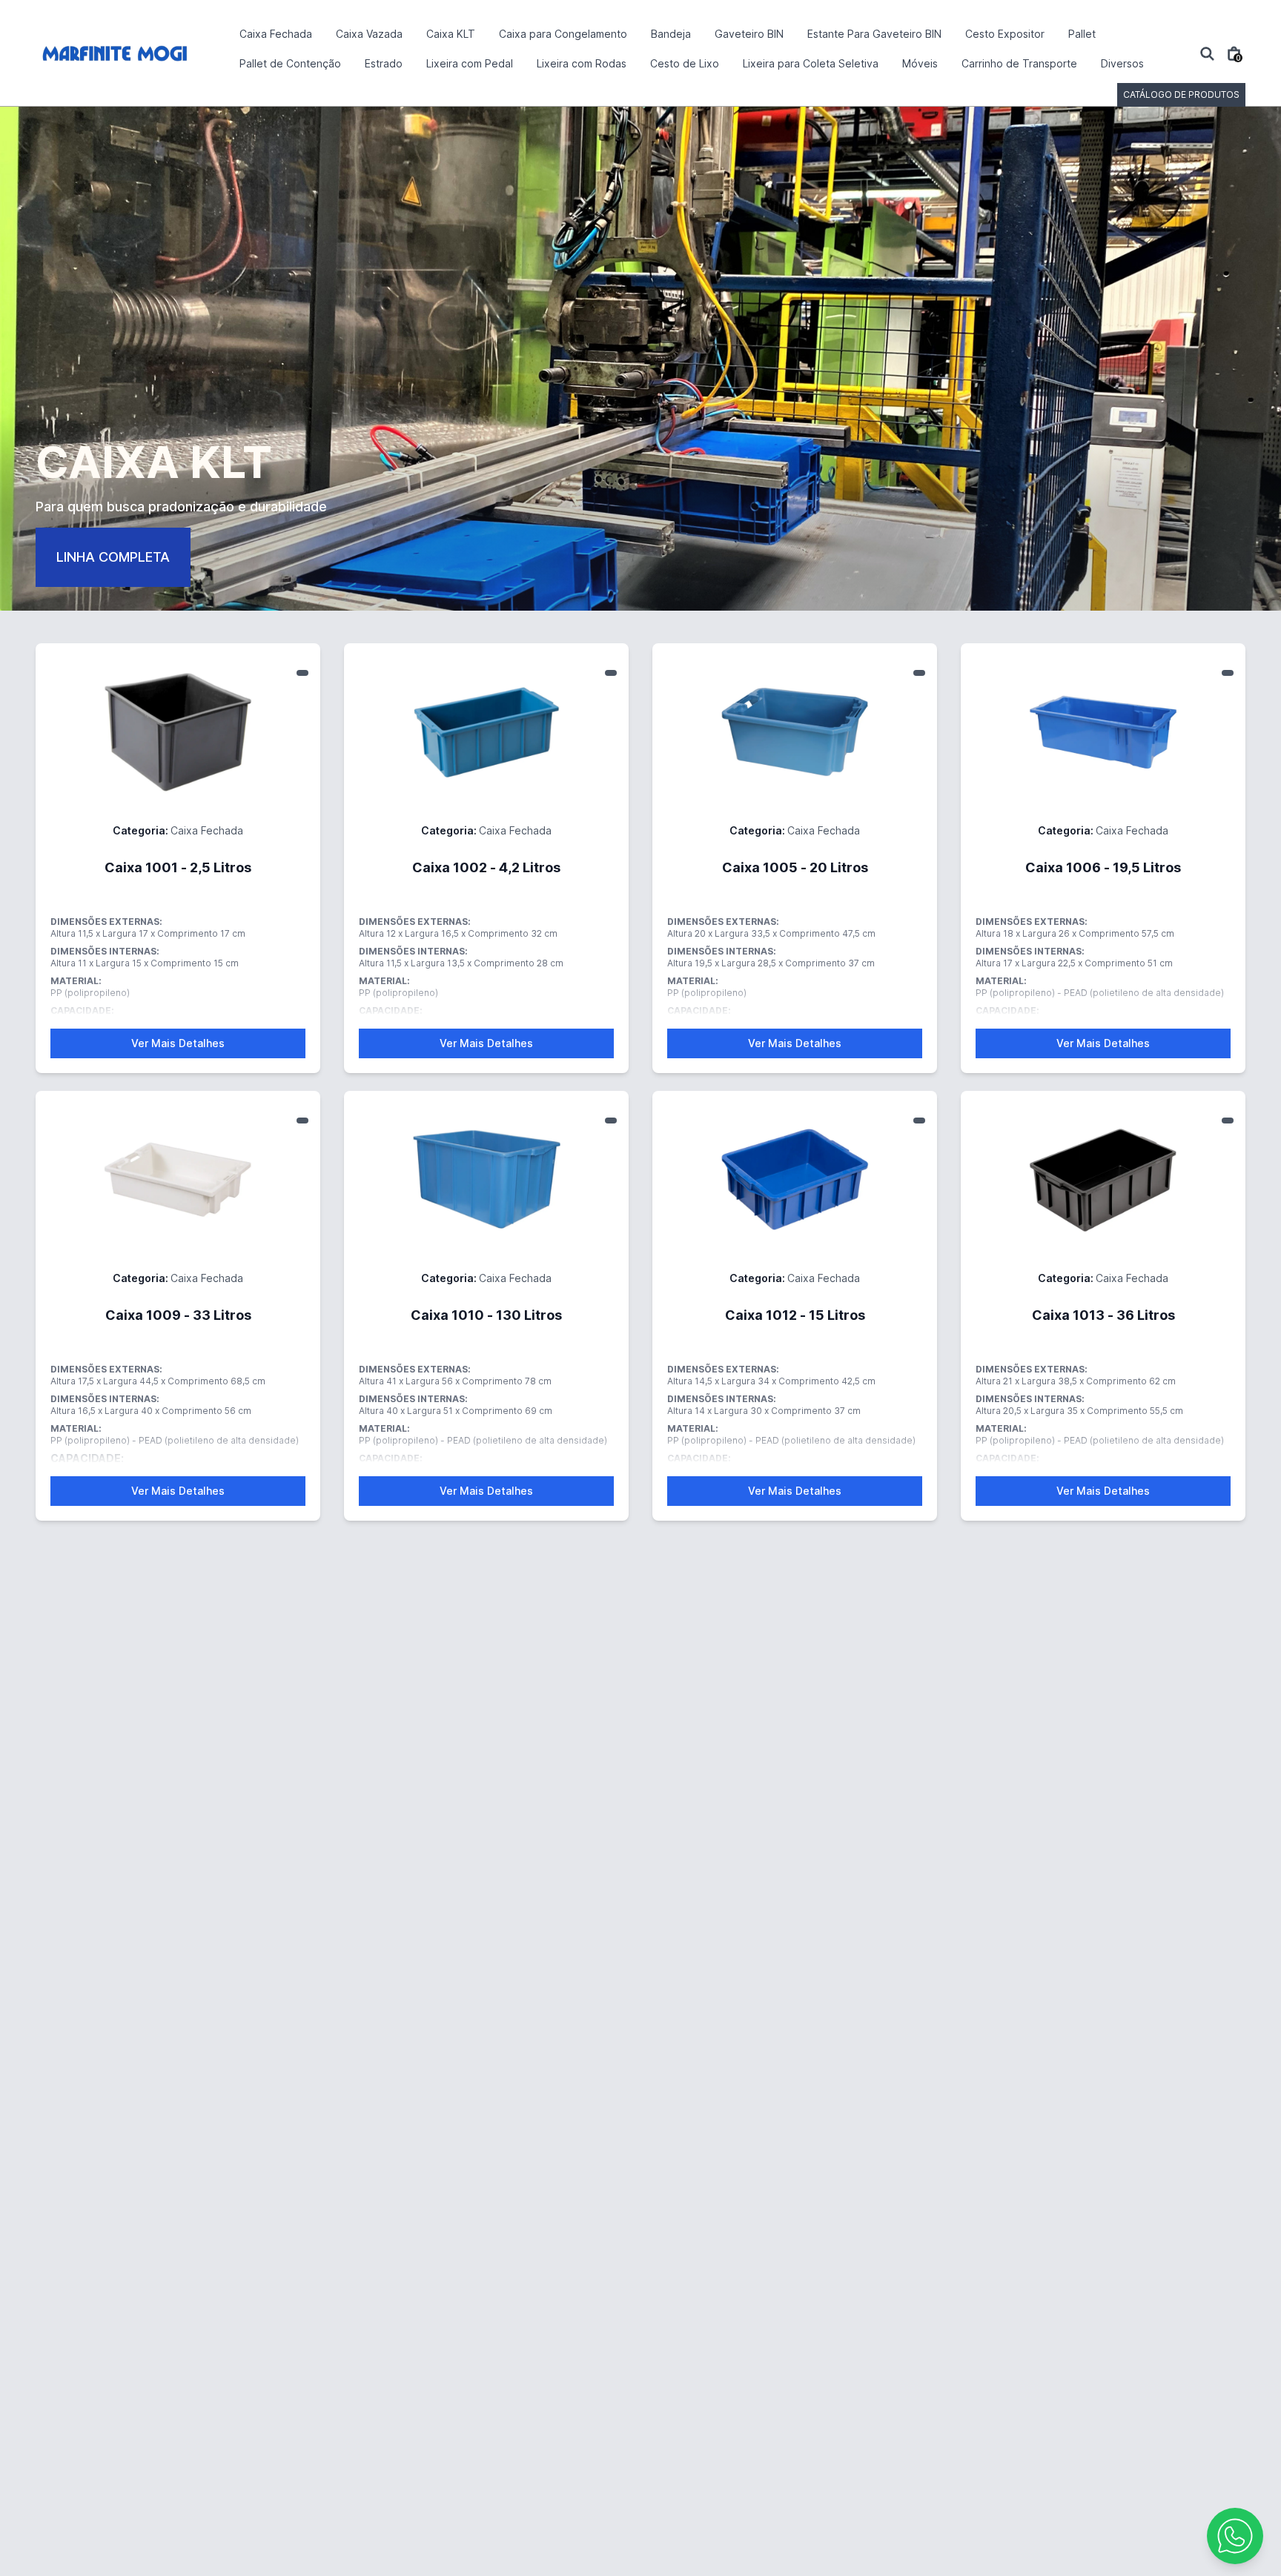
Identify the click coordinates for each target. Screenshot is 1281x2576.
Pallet (1082, 34)
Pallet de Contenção (290, 63)
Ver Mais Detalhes (178, 1043)
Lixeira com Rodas (582, 63)
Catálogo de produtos (1181, 94)
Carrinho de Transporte (1019, 63)
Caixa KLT (451, 34)
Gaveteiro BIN (749, 34)
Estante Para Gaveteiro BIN (874, 34)
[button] (1235, 2536)
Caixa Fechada (276, 34)
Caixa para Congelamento (563, 34)
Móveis (920, 63)
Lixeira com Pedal (470, 63)
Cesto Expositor (1005, 34)
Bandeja (671, 34)
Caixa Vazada (369, 34)
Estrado (384, 63)
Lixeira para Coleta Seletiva (811, 63)
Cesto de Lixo (685, 63)
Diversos (1122, 63)
